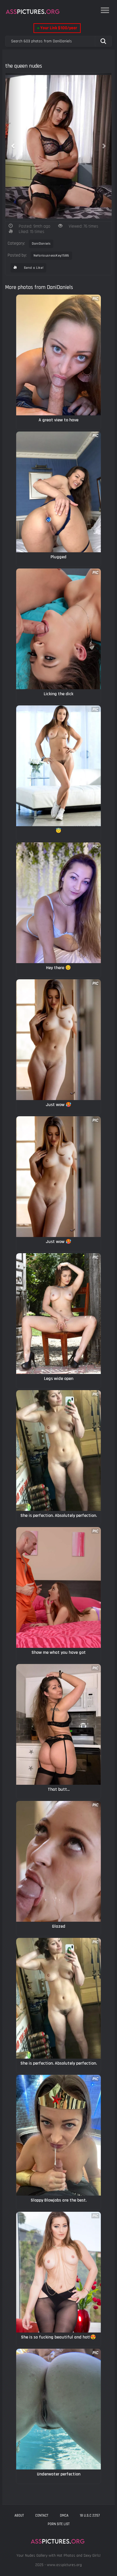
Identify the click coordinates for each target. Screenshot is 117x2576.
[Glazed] (58, 1861)
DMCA (64, 2515)
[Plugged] (58, 492)
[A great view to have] (58, 355)
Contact (42, 2515)
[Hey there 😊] (58, 903)
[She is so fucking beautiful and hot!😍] (58, 2272)
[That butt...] (58, 1724)
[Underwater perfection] (58, 2409)
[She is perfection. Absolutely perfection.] (58, 1451)
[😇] (58, 766)
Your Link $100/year (57, 28)
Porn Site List (59, 2524)
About (19, 2515)
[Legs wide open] (58, 1314)
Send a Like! (33, 268)
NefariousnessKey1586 (51, 256)
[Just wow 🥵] (58, 1040)
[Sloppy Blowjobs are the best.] (58, 2135)
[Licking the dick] (58, 629)
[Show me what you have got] (58, 1587)
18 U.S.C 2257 (90, 2515)
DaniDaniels (41, 244)
